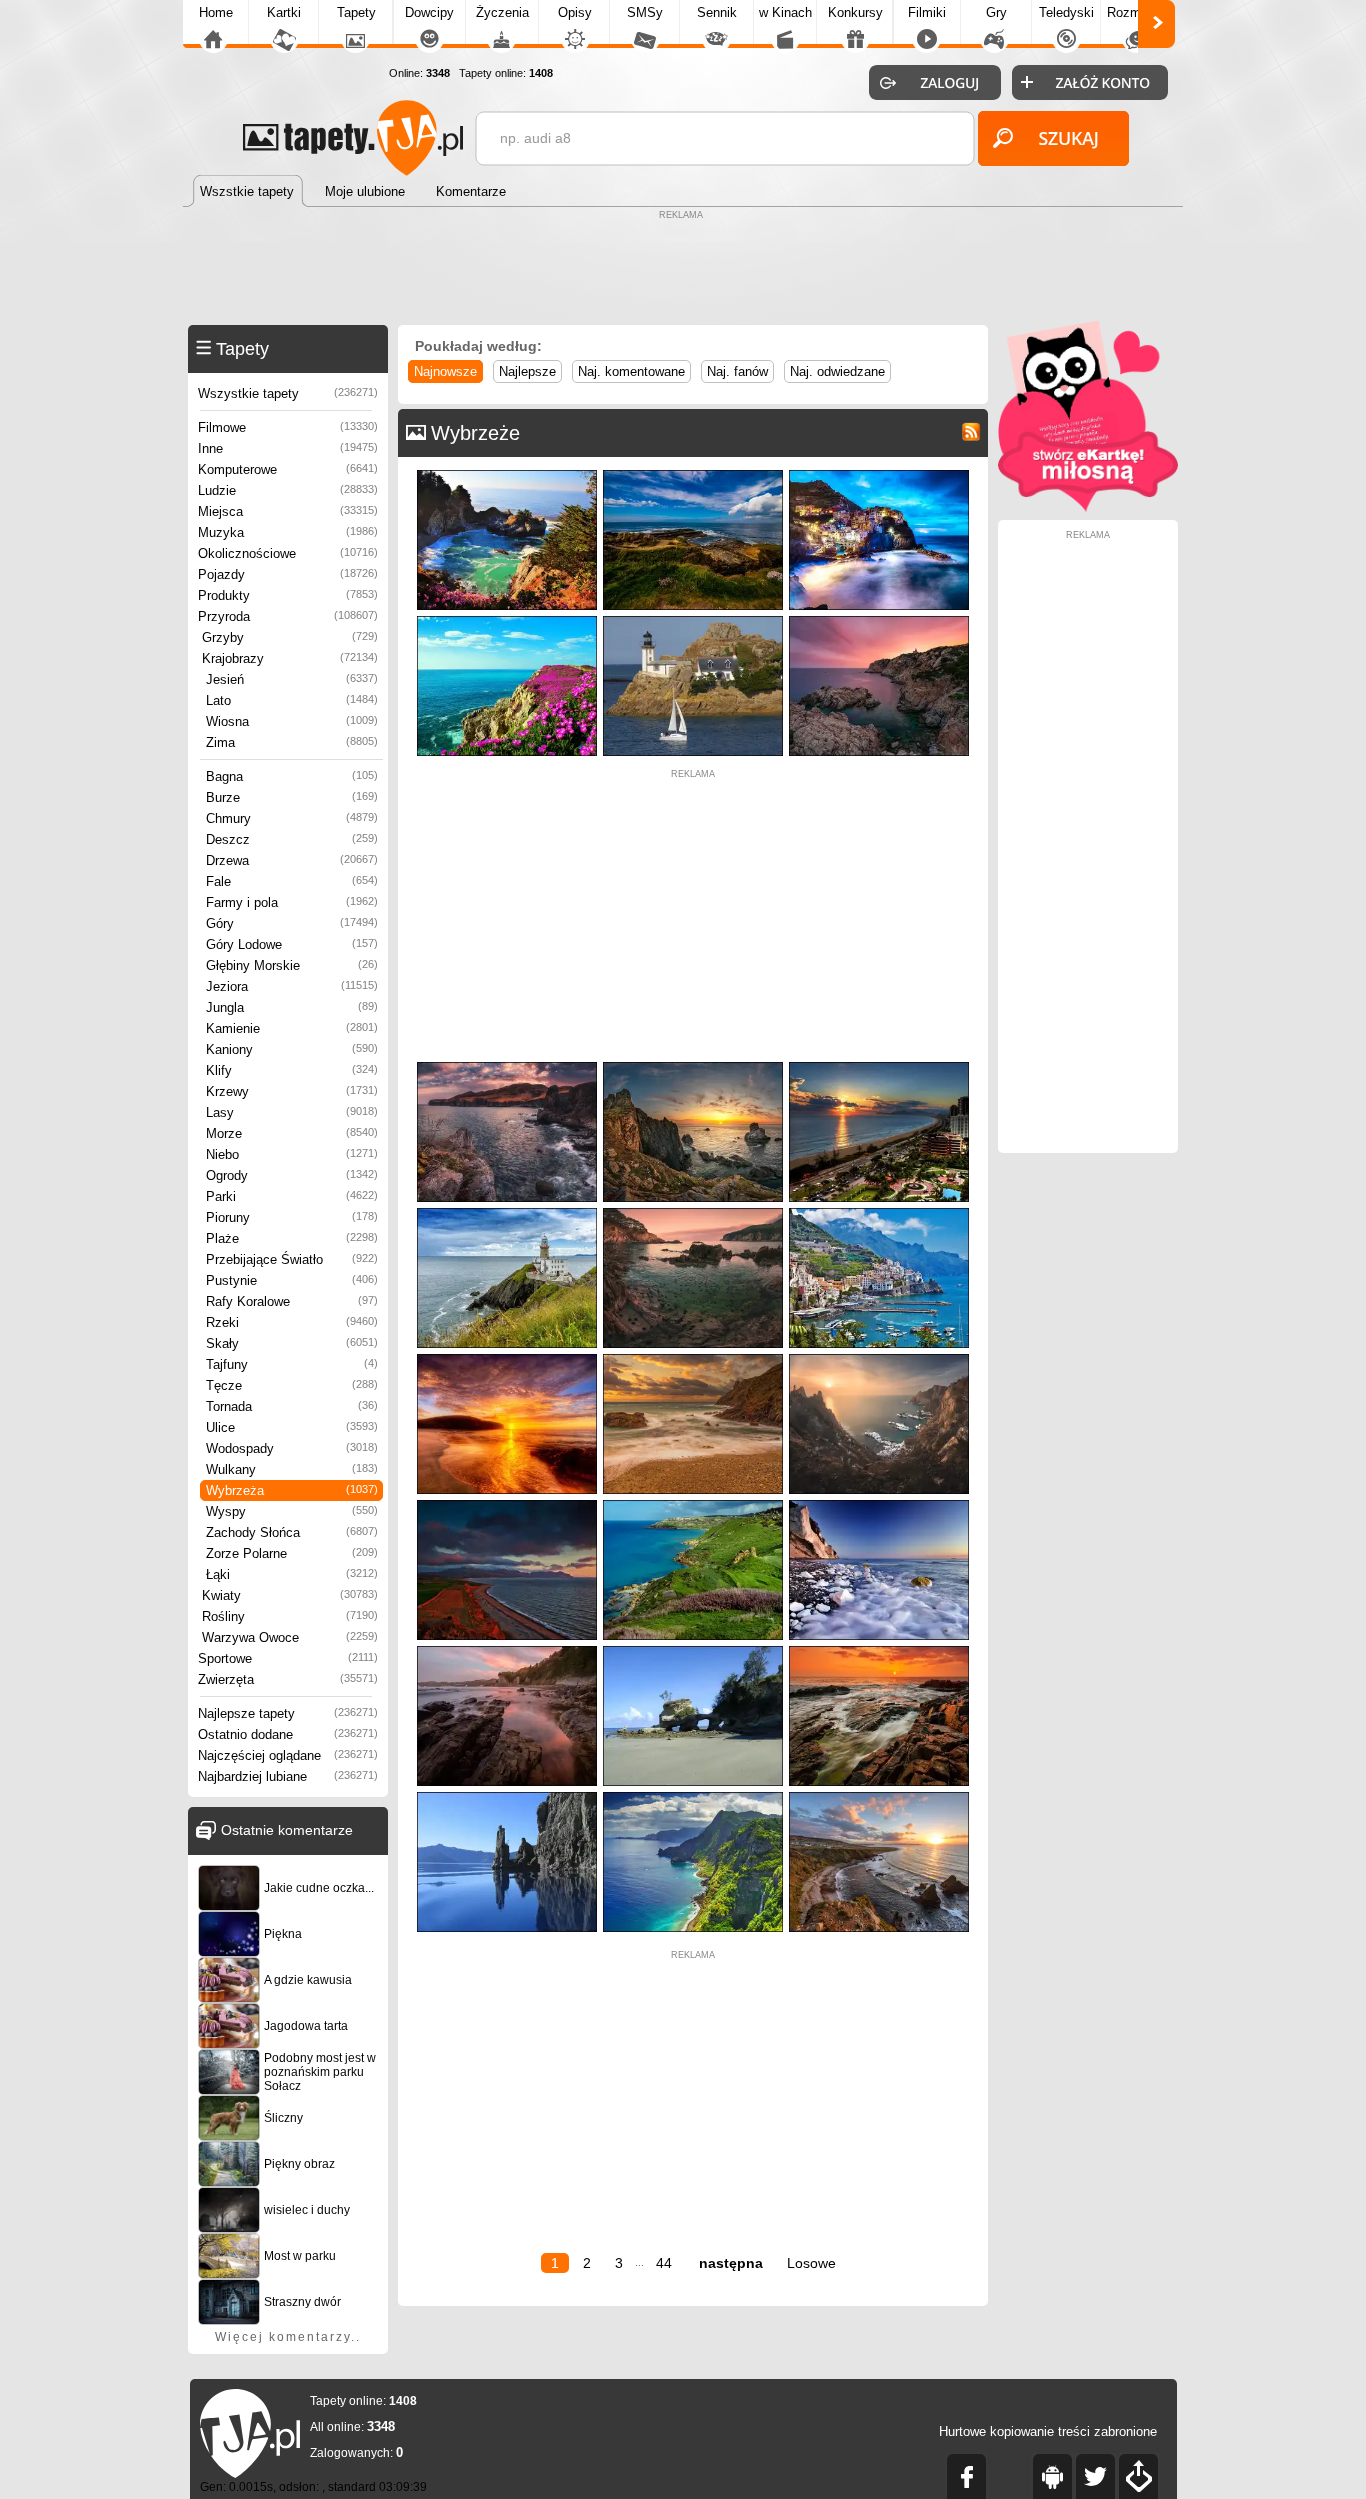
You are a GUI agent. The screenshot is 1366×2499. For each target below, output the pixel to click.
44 (664, 2263)
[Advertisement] (683, 270)
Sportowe (288, 1658)
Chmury (292, 818)
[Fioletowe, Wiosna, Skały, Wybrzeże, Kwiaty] (507, 620)
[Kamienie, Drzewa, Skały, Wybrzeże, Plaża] (693, 1650)
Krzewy (292, 1091)
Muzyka (288, 532)
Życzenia (502, 12)
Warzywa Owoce (290, 1637)
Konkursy (855, 12)
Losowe (811, 2263)
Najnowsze (445, 371)
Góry (292, 923)
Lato (292, 700)
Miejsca (288, 511)
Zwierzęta (288, 1679)
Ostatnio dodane (288, 1734)
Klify (292, 1070)
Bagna (292, 776)
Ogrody (292, 1175)
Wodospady (292, 1448)
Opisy (575, 12)
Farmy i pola (292, 902)
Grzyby (290, 637)
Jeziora (292, 986)
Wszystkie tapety (288, 393)
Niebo (292, 1154)
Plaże (292, 1238)
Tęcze (292, 1385)
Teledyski (1066, 12)
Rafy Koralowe (292, 1301)
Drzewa (292, 860)
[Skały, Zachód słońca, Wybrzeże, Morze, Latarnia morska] (879, 620)
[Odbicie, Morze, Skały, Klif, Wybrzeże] (507, 1796)
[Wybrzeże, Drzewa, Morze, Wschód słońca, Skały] (693, 1212)
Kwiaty (290, 1595)
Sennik (717, 12)
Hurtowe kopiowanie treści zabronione (1048, 2431)
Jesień (292, 679)
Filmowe (288, 427)
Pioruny (292, 1217)
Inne (288, 448)
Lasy (292, 1112)
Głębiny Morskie (292, 965)
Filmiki (927, 12)
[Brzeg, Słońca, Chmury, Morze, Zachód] (507, 1358)
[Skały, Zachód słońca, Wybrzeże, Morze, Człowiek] (879, 1358)
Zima (292, 742)
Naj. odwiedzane (837, 371)
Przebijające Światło (292, 1259)
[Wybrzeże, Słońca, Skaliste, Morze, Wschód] (879, 1504)
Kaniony (292, 1049)
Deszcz (292, 839)
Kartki (284, 12)
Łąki (292, 1574)
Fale (292, 881)
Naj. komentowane (631, 371)
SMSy (645, 12)
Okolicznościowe (288, 553)
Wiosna (292, 721)
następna (731, 2263)
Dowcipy (429, 12)
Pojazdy (288, 574)
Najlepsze (527, 371)
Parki (292, 1196)
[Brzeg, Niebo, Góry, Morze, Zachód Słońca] (507, 1504)
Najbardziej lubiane (288, 1776)
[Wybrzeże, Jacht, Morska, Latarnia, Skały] (693, 620)
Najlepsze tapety (288, 1713)
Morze (292, 1133)
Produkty (288, 595)
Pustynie (292, 1280)
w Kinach (785, 12)
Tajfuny (292, 1364)
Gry (996, 12)
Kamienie (292, 1028)
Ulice (292, 1427)
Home (216, 12)
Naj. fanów (737, 371)
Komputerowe (288, 469)
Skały (292, 1343)
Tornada (292, 1406)
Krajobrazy (290, 658)
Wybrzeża (292, 1490)
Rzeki (292, 1322)
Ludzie (288, 490)
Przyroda (288, 616)
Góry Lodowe (292, 944)
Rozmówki (1137, 12)
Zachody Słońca (292, 1532)
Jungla (292, 1007)
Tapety (356, 12)
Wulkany (292, 1469)
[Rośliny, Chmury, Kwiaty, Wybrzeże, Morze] (693, 474)
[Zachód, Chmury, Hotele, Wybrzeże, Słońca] (879, 1066)
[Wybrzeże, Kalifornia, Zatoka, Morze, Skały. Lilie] (507, 474)
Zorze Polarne (292, 1553)
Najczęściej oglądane (288, 1755)
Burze (292, 797)
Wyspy (292, 1511)
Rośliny (290, 1616)
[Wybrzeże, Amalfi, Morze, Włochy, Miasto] (879, 1212)
